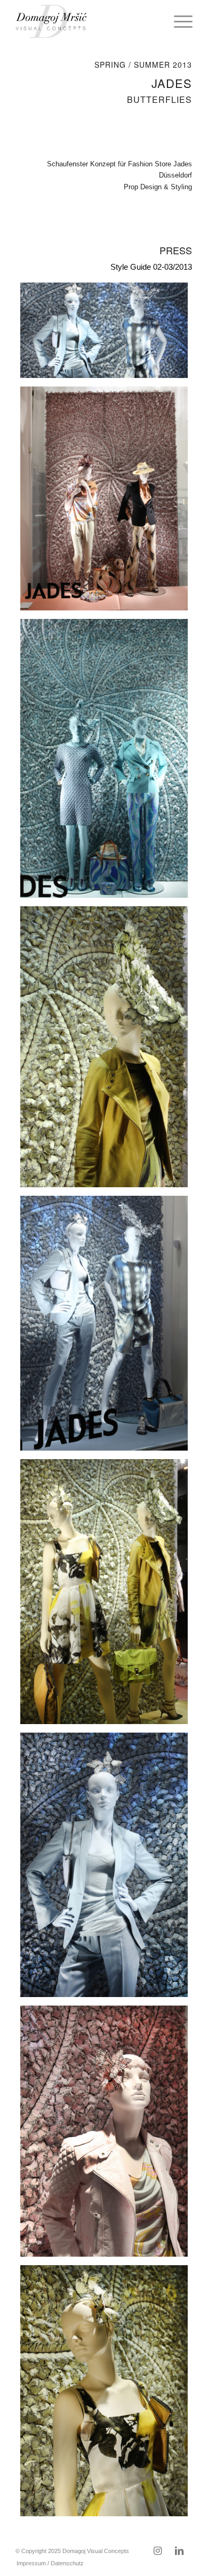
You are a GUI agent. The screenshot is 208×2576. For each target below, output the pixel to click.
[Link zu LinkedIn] (179, 2551)
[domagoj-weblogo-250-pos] (86, 21)
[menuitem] (178, 21)
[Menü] (178, 21)
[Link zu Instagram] (158, 2551)
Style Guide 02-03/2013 (151, 267)
